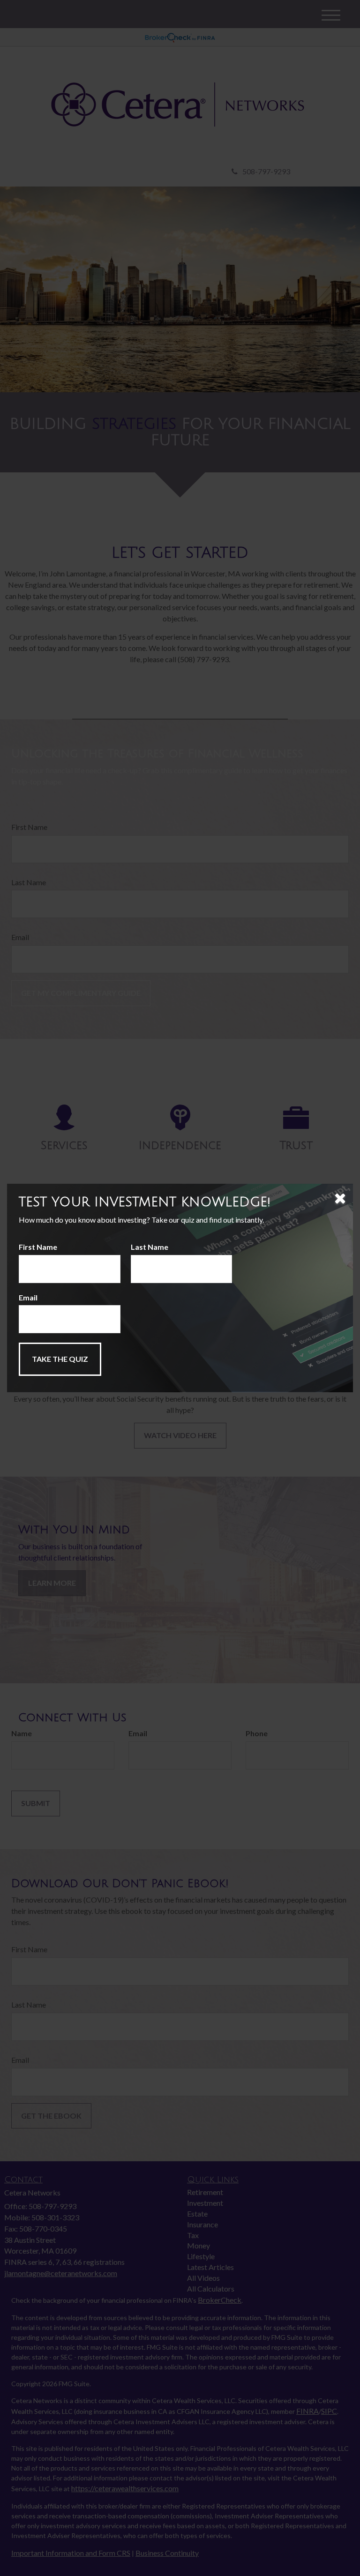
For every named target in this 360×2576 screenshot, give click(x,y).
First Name (38, 1247)
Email (28, 1297)
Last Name (150, 1247)
